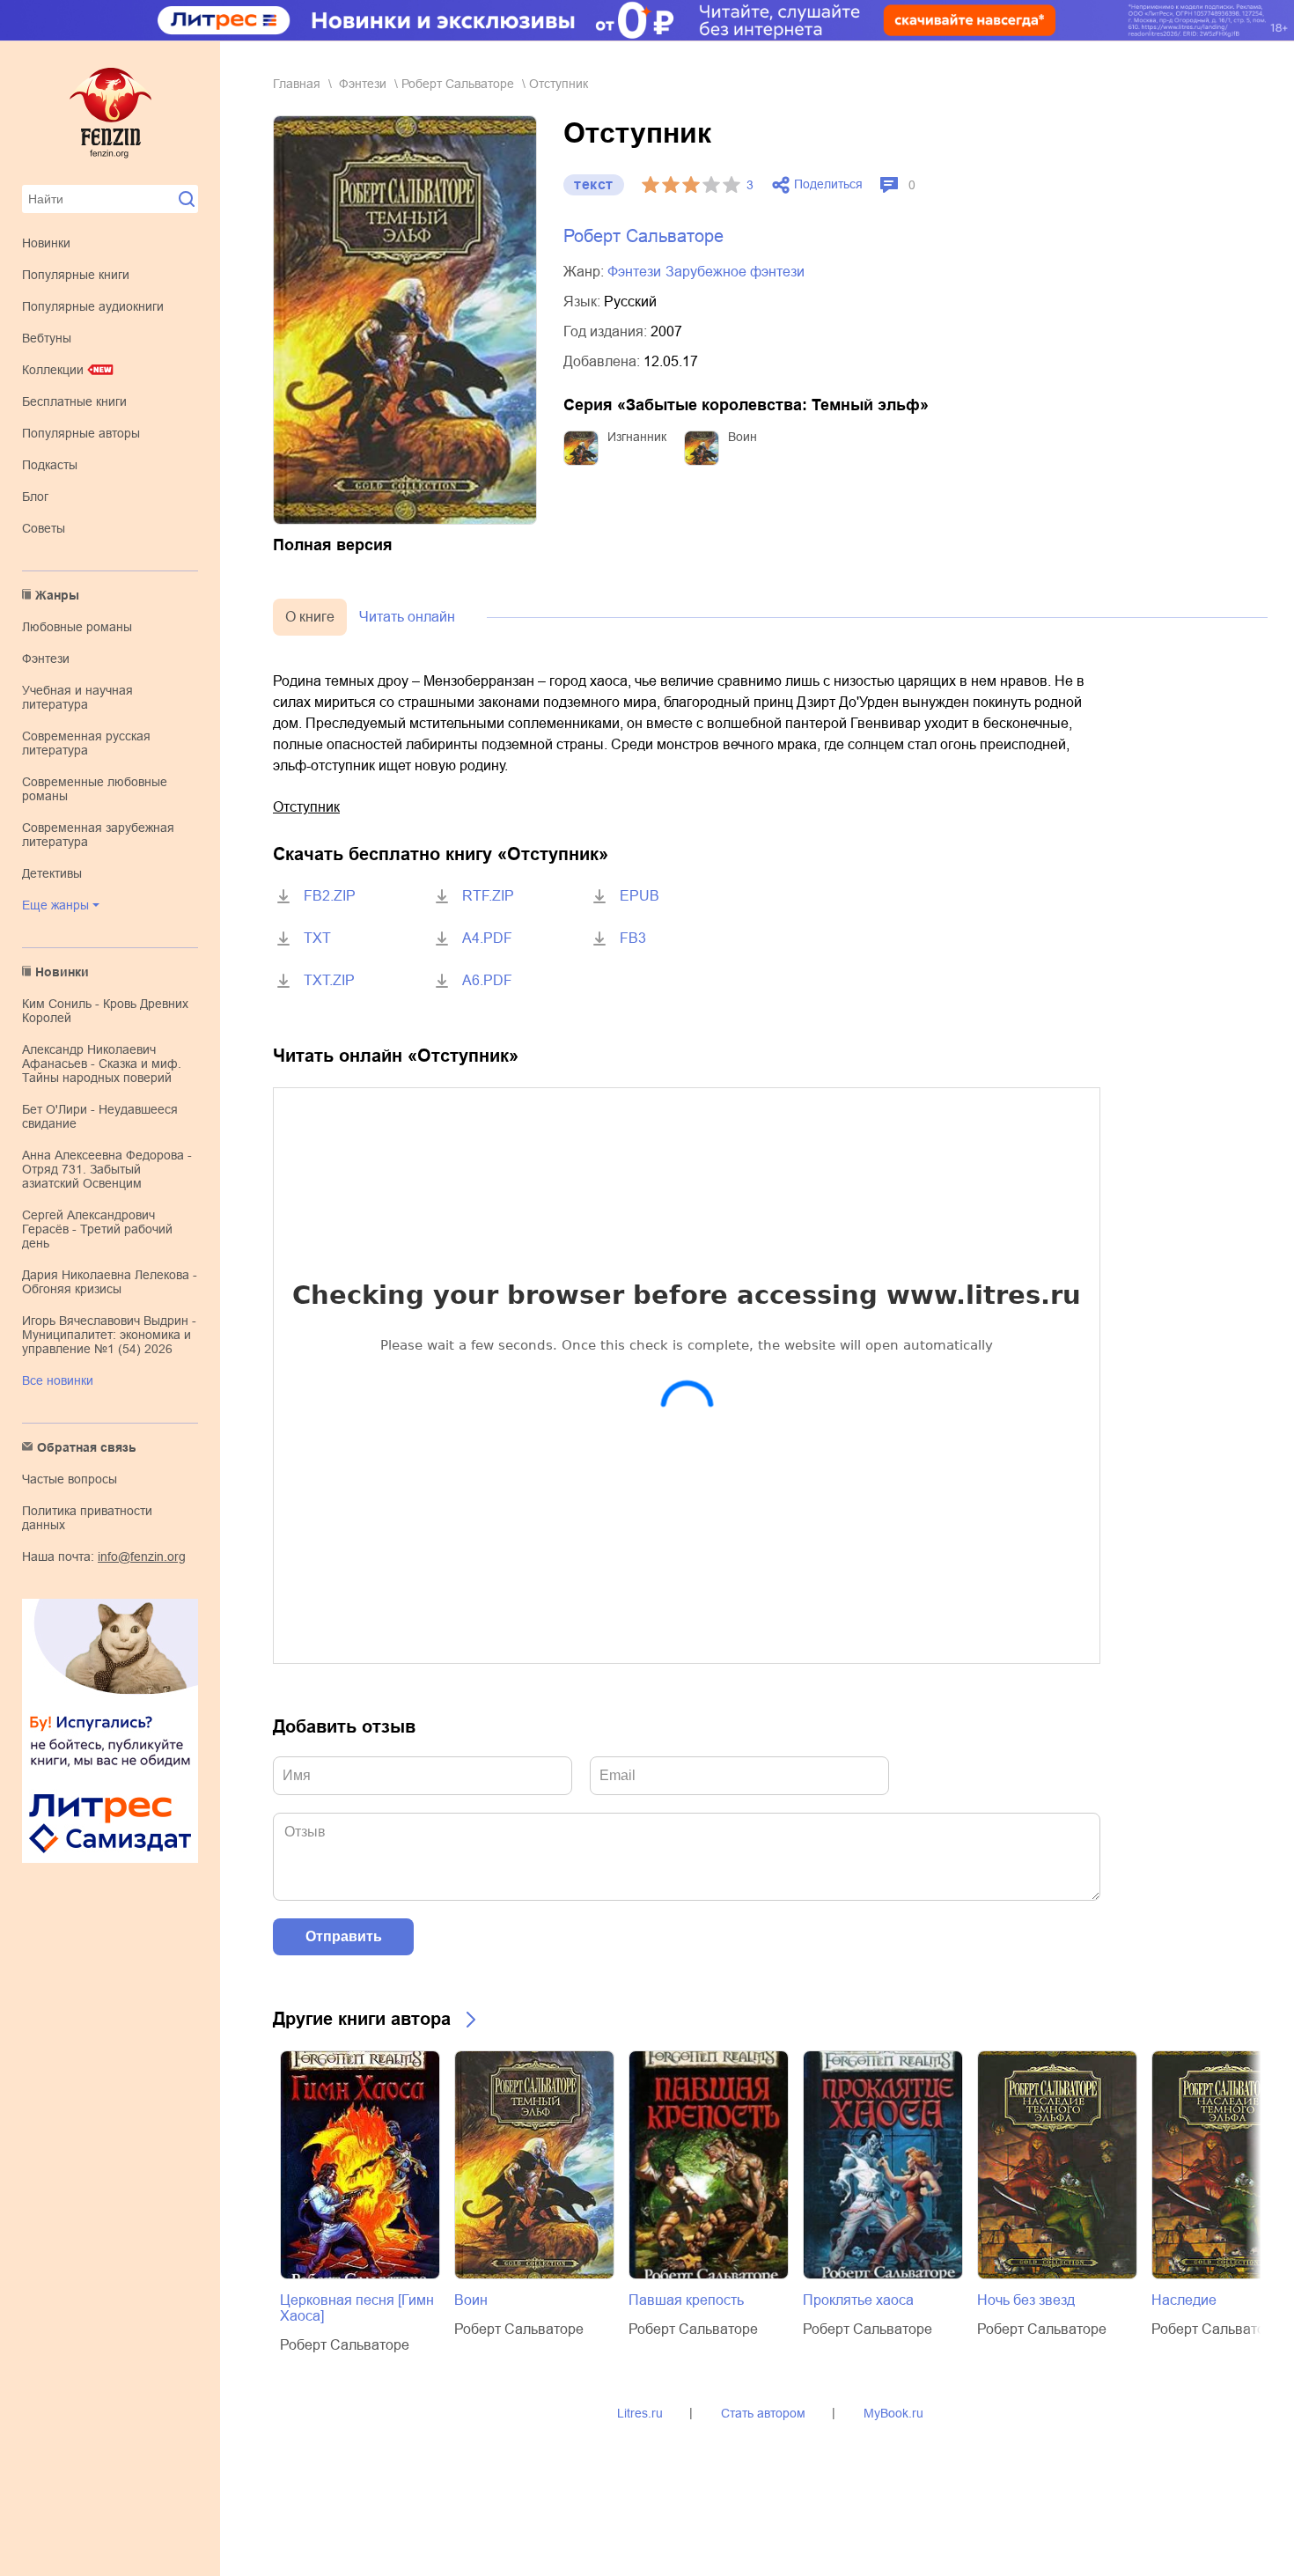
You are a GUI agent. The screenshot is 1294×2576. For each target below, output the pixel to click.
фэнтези (46, 659)
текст (594, 184)
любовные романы (77, 627)
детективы (52, 873)
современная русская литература (86, 743)
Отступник (306, 807)
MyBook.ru (893, 2413)
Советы (44, 528)
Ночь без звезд (1026, 2300)
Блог (35, 497)
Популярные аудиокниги (93, 306)
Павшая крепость (686, 2300)
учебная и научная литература (77, 697)
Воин (743, 437)
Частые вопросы (70, 1479)
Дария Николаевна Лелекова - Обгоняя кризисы (110, 1282)
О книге (310, 617)
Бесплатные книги (74, 401)
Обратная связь (87, 1447)
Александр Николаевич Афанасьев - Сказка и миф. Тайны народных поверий (102, 1064)
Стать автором (763, 2413)
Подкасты (50, 465)
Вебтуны (47, 338)
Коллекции (53, 370)
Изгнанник (637, 437)
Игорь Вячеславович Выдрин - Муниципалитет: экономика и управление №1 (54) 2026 (109, 1335)
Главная (297, 84)
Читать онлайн (407, 617)
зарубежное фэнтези (735, 272)
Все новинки (58, 1380)
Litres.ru (640, 2413)
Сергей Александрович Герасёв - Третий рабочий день (97, 1229)
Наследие (1184, 2300)
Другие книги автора (362, 2019)
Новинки (46, 243)
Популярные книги (76, 275)
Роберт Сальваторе (458, 84)
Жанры (57, 595)
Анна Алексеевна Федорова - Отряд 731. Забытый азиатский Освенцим (107, 1169)
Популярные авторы (81, 433)
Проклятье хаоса (858, 2300)
